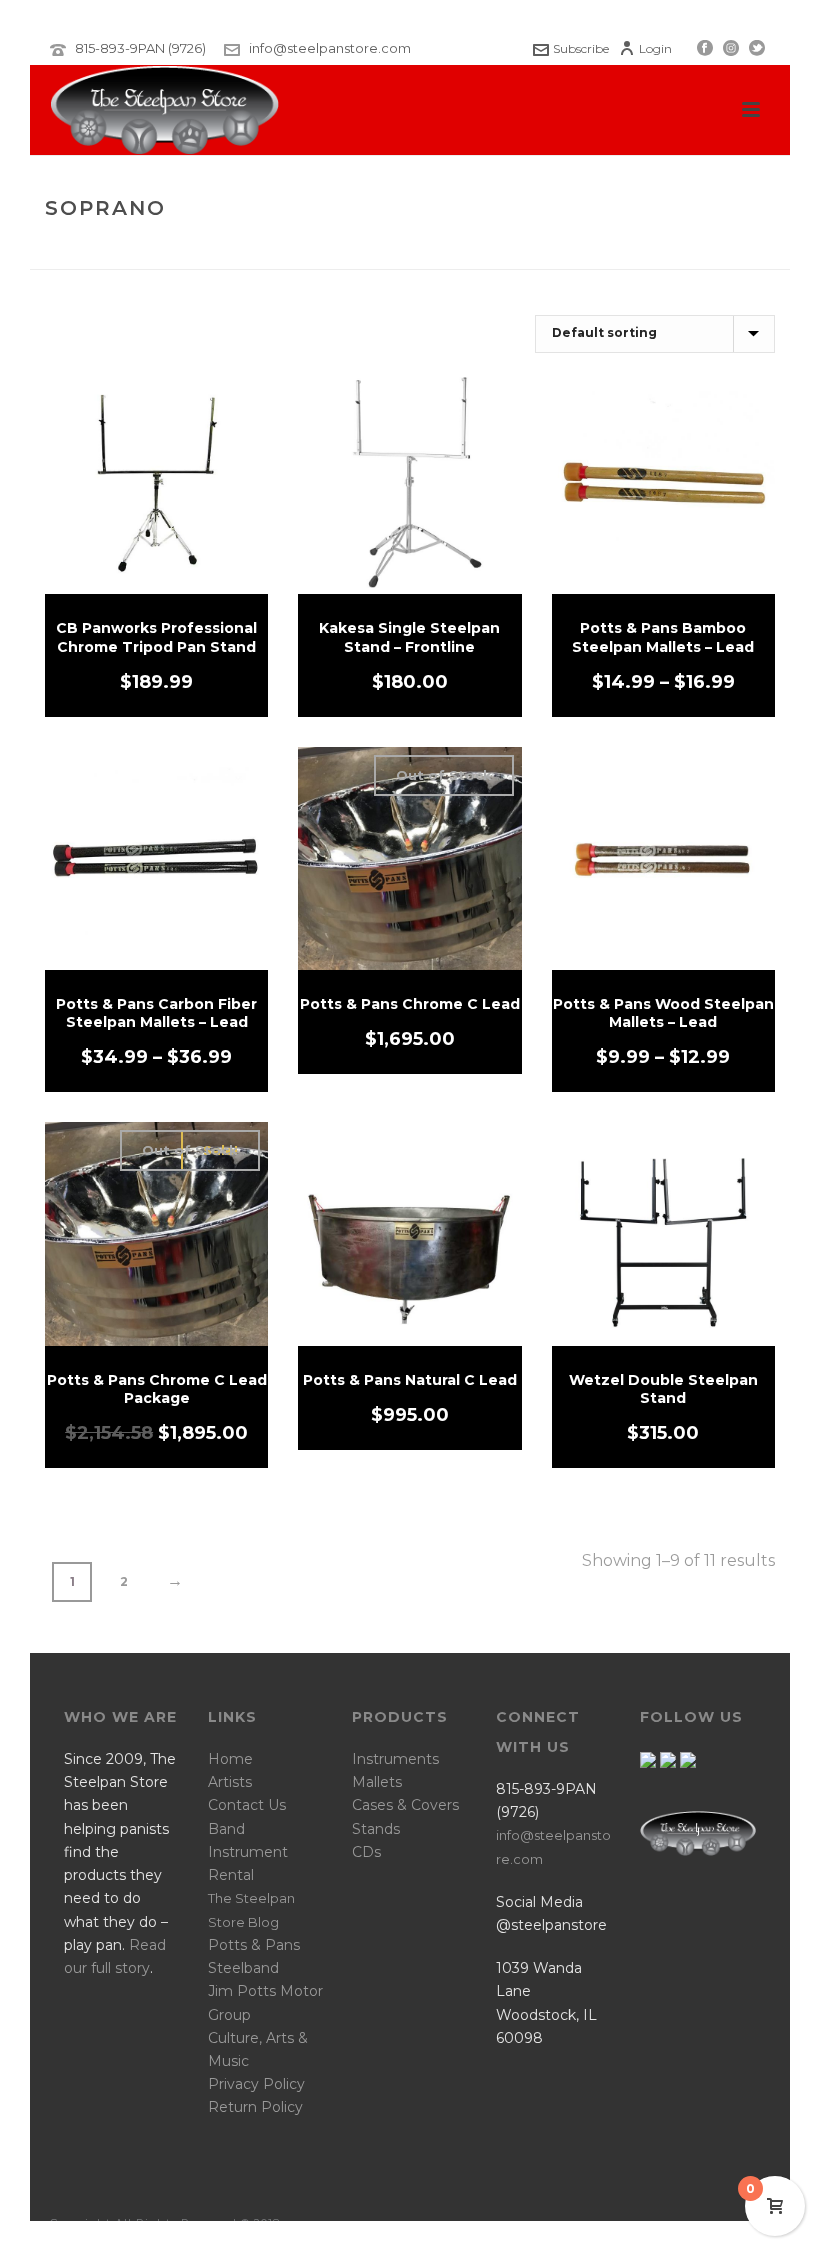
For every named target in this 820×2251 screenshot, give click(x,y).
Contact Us (247, 1805)
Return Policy (255, 2107)
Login (655, 48)
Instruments (395, 1759)
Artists (230, 1782)
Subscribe (581, 48)
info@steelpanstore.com (330, 48)
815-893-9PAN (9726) (140, 48)
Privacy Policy (256, 2084)
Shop (663, 250)
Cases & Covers (405, 1805)
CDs (366, 1852)
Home (613, 250)
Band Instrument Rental (248, 1852)
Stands (376, 1829)
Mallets (377, 1782)
